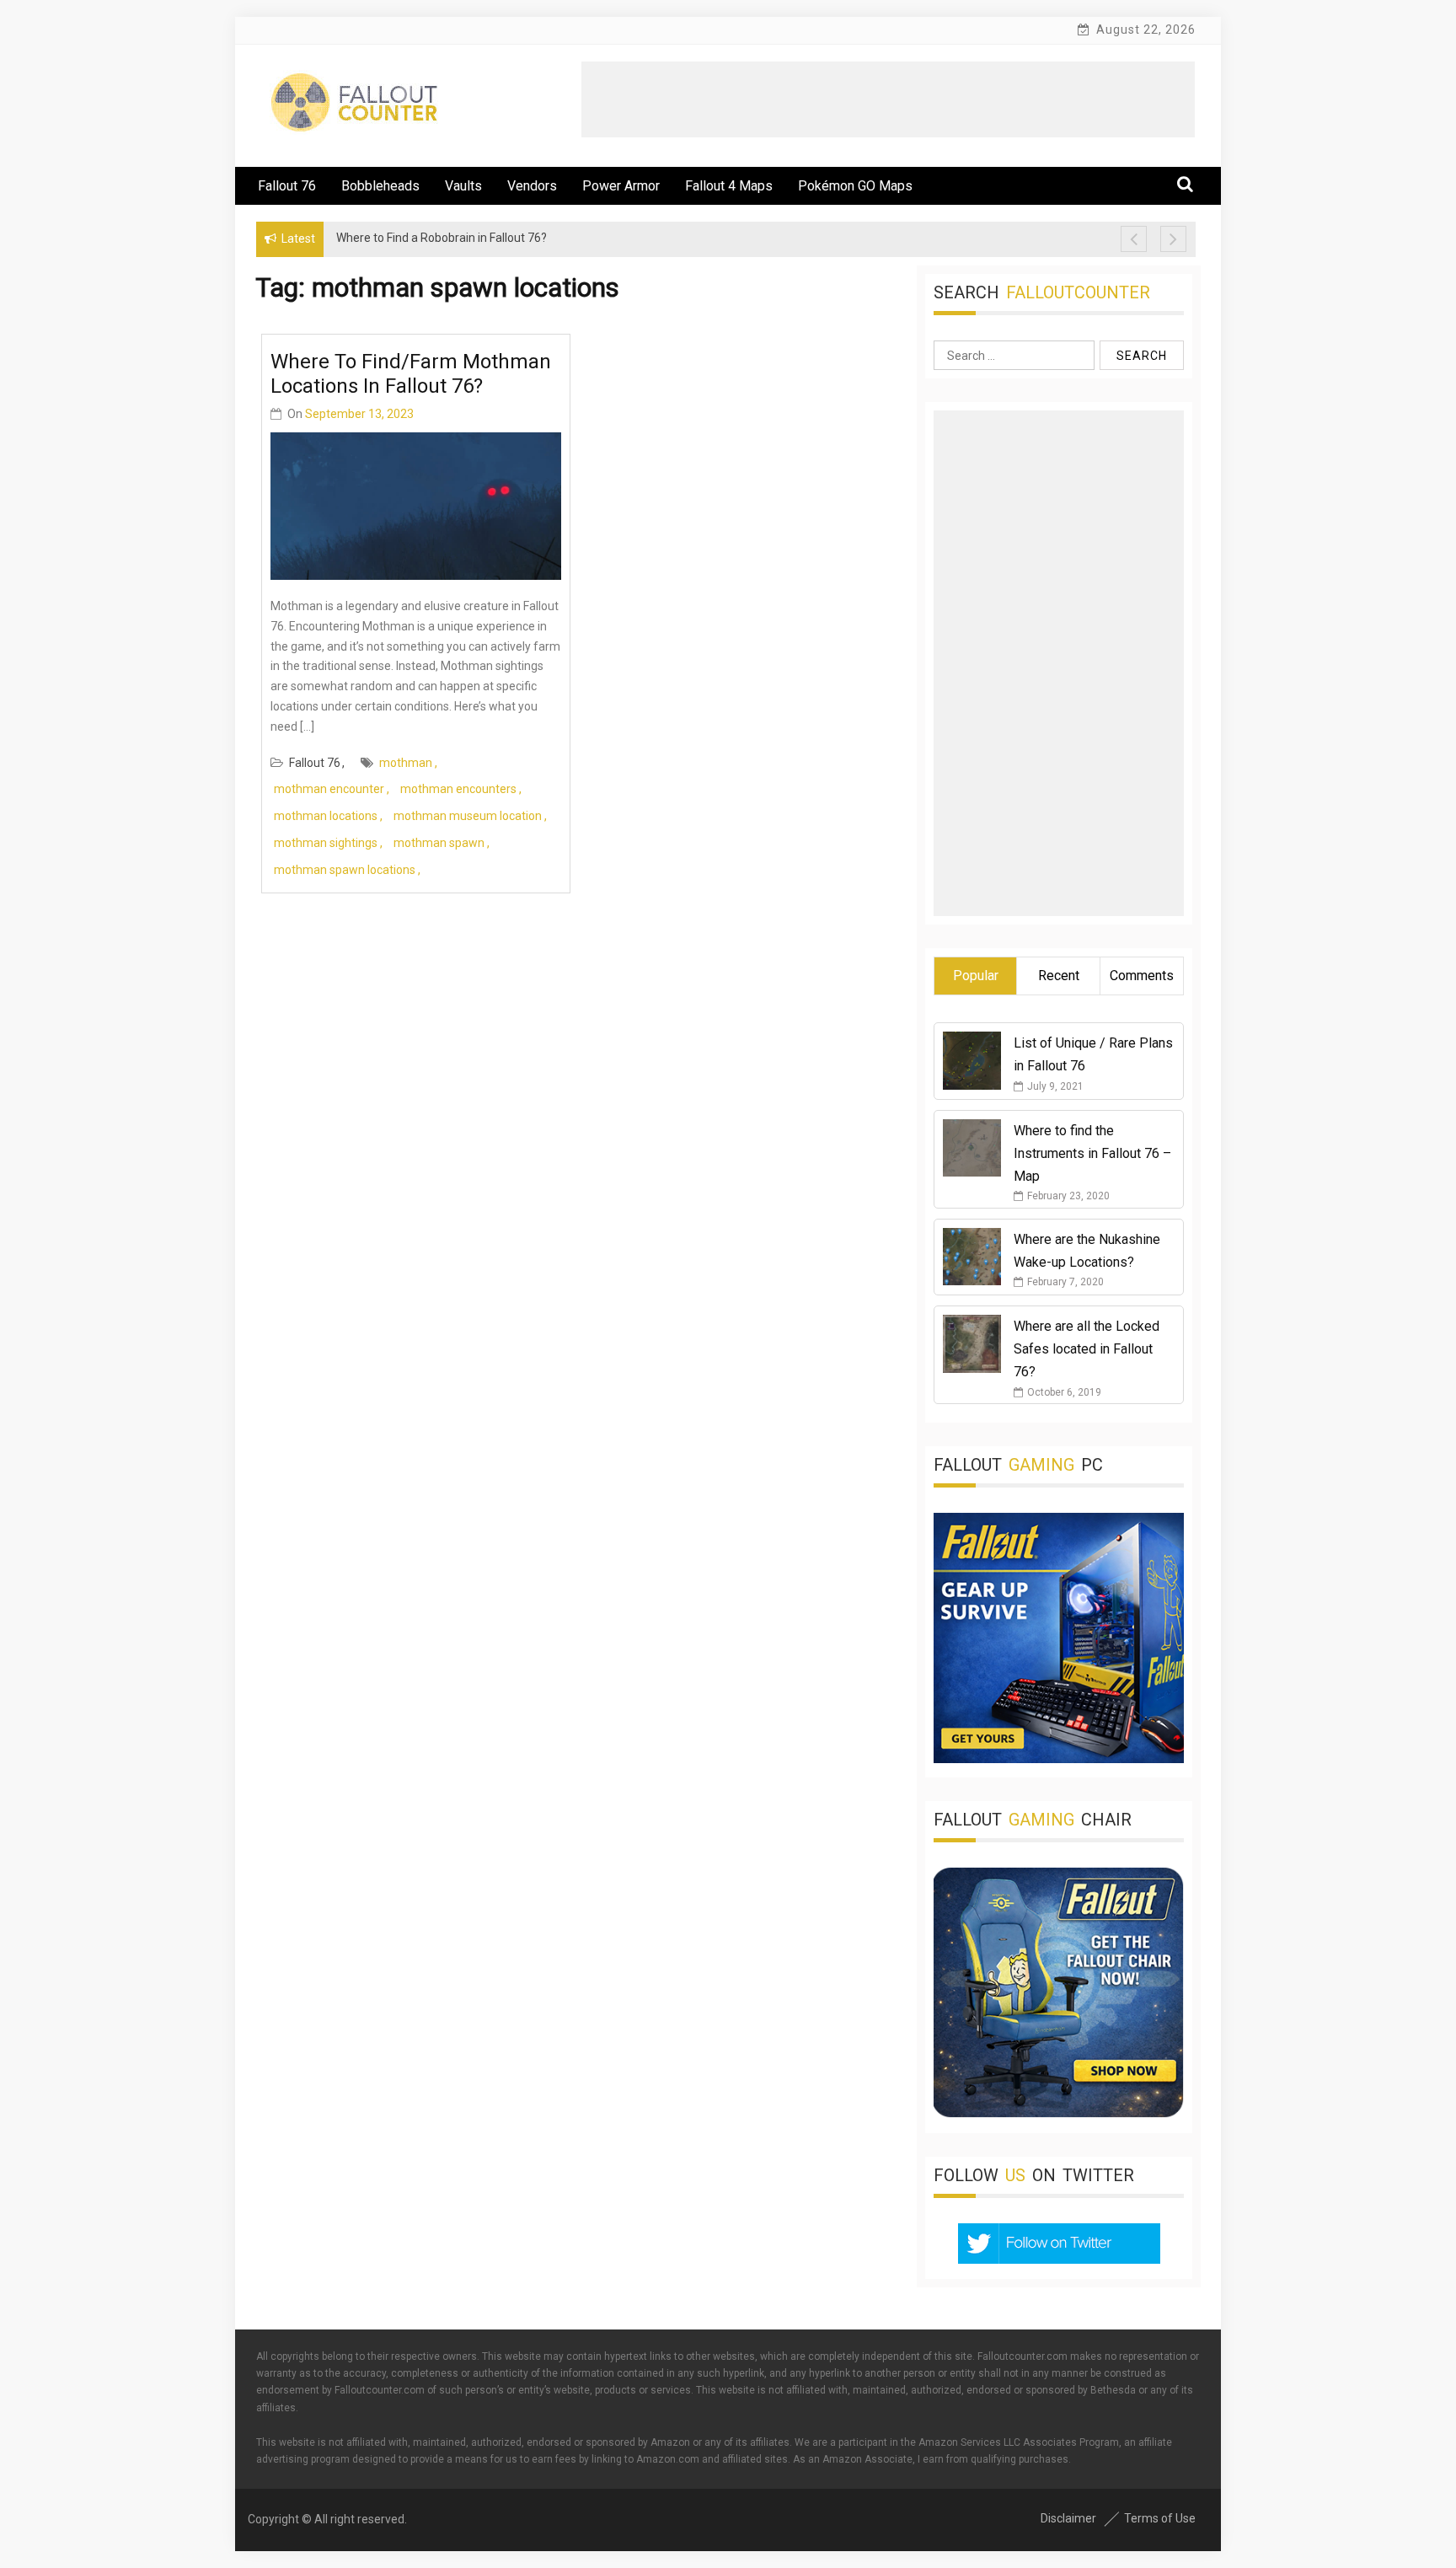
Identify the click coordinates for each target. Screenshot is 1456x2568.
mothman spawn (439, 843)
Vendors (532, 186)
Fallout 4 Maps (729, 186)
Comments (1142, 976)
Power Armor (621, 186)
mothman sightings (326, 843)
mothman (406, 763)
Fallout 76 (287, 186)
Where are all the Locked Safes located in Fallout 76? (1087, 1349)
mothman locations (326, 816)
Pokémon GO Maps (855, 186)
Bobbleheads (380, 186)
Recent (1059, 976)
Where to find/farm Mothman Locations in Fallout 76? (411, 374)
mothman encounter (329, 789)
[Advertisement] (888, 99)
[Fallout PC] (1059, 1759)
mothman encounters (458, 789)
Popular (976, 976)
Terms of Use (1160, 2518)
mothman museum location (468, 816)
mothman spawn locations (345, 870)
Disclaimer (1068, 2518)
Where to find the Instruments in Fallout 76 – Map (1092, 1153)
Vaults (463, 186)
